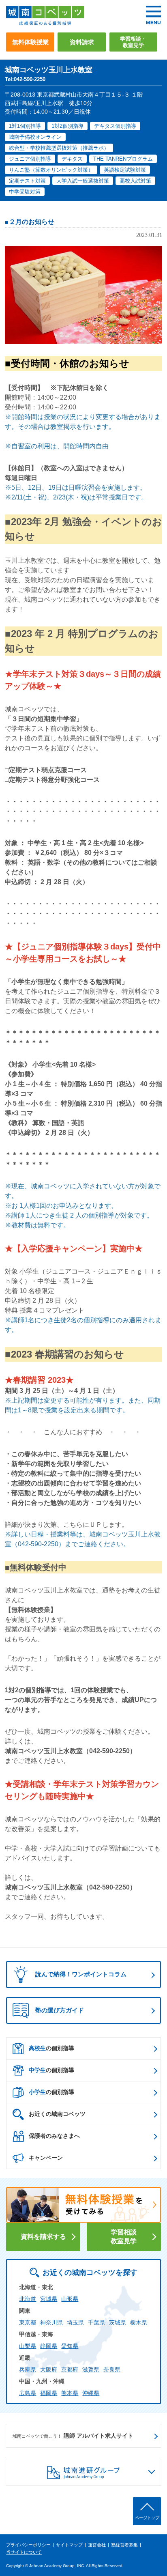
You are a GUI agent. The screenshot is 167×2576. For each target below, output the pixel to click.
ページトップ (147, 2518)
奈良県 (112, 2369)
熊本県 (70, 2393)
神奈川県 (51, 2322)
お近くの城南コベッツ (57, 2114)
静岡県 (49, 2346)
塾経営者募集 (124, 2545)
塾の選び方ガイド (60, 2010)
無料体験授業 (30, 42)
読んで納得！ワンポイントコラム (81, 1974)
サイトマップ (69, 2545)
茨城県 (118, 2322)
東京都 (28, 2322)
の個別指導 (51, 2048)
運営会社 (97, 2545)
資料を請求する (43, 2236)
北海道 (28, 2299)
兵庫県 (28, 2369)
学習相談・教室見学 (133, 42)
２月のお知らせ (32, 222)
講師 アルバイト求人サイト (73, 2436)
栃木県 (139, 2322)
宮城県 (49, 2299)
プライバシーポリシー (28, 2545)
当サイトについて (24, 2552)
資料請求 (82, 42)
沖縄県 (91, 2393)
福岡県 (49, 2393)
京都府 (70, 2369)
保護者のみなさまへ (54, 2136)
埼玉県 (75, 2322)
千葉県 (96, 2322)
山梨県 (28, 2346)
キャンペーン (46, 2158)
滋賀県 (91, 2369)
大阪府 (49, 2369)
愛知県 (70, 2346)
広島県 (28, 2393)
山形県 (70, 2299)
